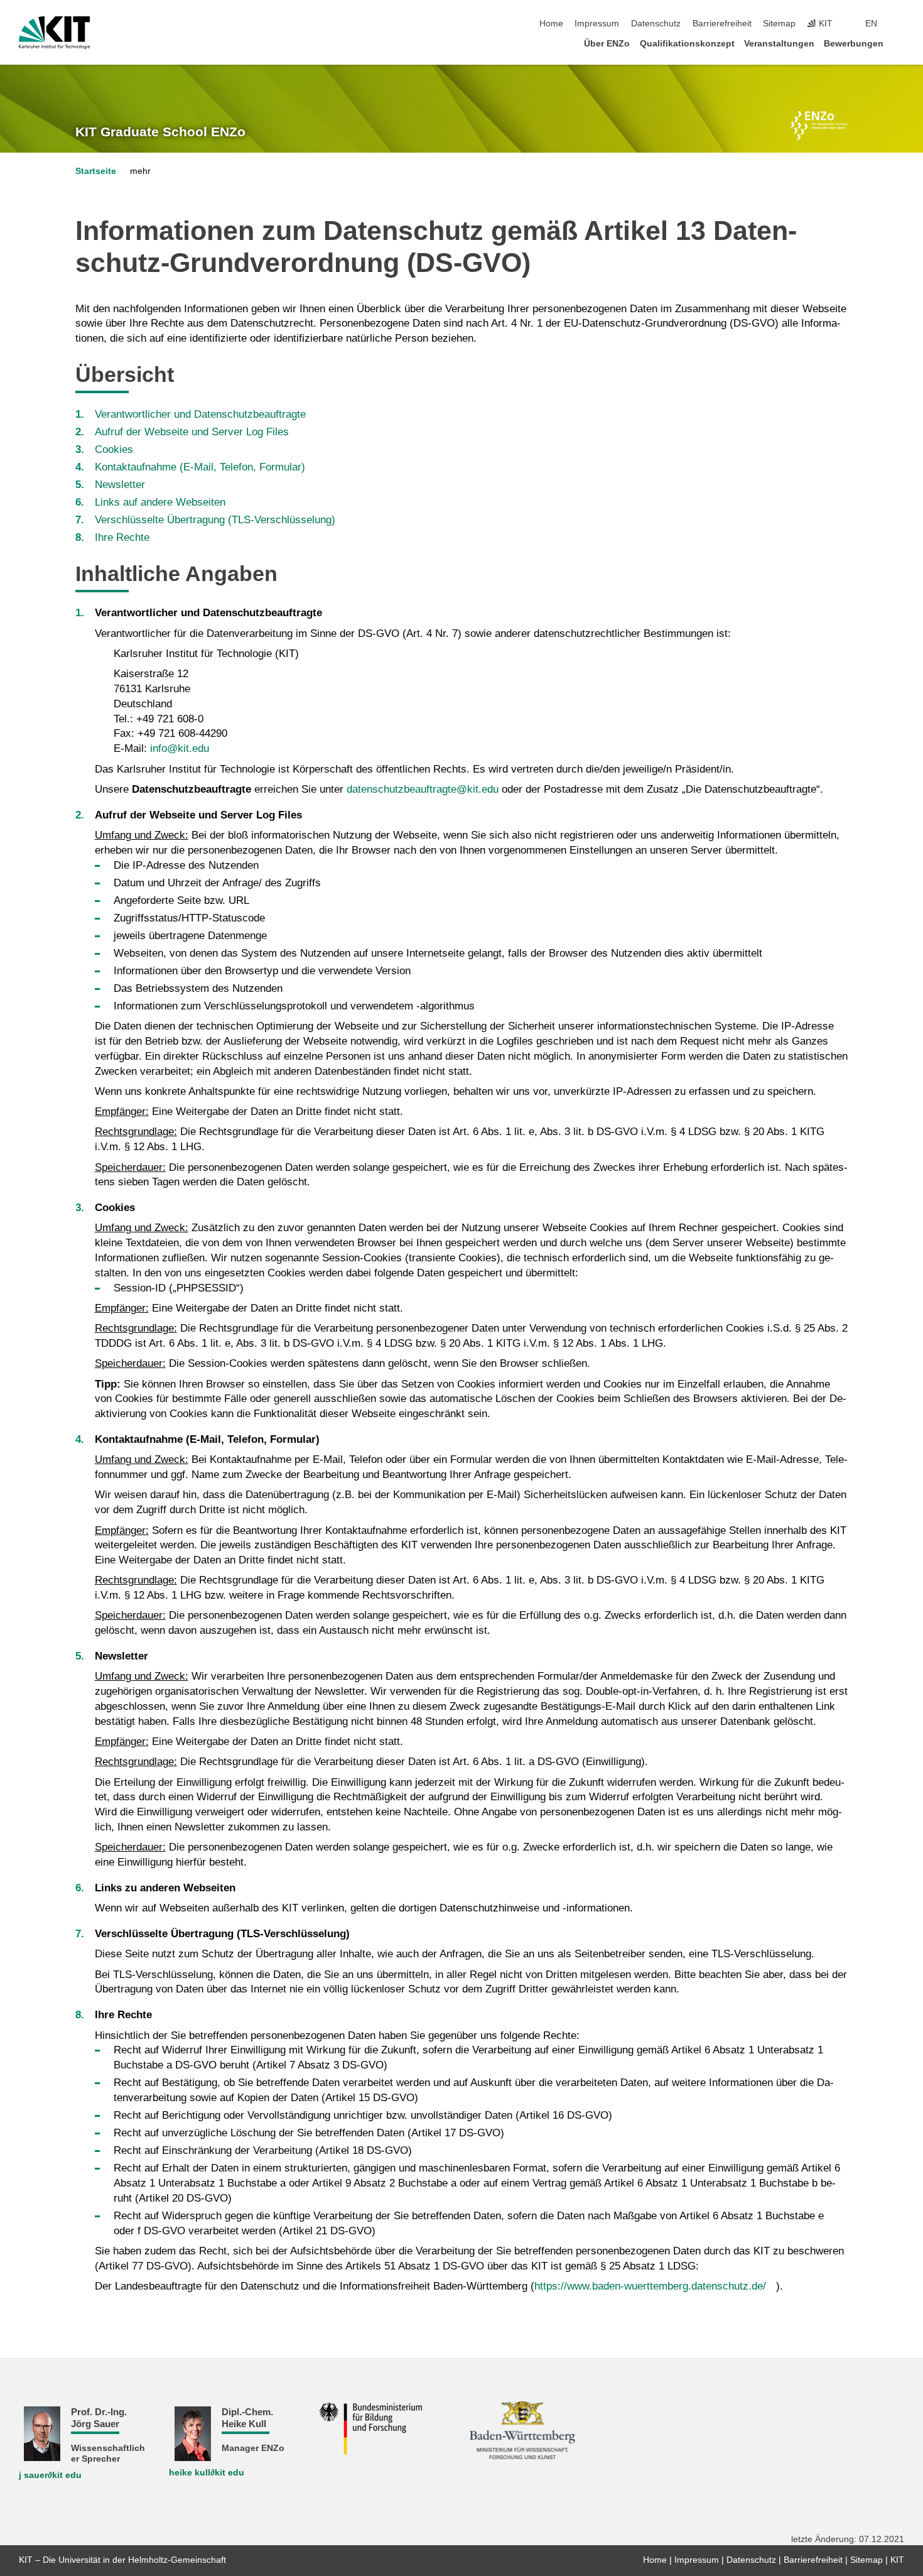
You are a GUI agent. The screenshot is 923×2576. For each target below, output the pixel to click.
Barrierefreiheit (722, 24)
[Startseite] (900, 43)
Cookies (114, 449)
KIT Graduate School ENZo (160, 132)
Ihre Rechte (122, 537)
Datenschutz (656, 24)
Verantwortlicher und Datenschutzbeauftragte (200, 414)
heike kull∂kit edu (207, 2473)
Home (551, 24)
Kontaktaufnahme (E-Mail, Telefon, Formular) (200, 467)
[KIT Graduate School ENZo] (819, 126)
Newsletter (120, 485)
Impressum (597, 24)
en (871, 24)
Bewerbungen (854, 44)
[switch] (900, 24)
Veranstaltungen (779, 44)
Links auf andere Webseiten (160, 502)
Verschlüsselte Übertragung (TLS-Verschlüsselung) (215, 520)
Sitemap (779, 24)
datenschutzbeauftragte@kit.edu (423, 789)
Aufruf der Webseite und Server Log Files (192, 432)
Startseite (96, 171)
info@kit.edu (180, 748)
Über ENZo (607, 44)
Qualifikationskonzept (687, 44)
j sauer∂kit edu (50, 2475)
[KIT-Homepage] (54, 33)
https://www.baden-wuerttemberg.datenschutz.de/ (650, 2286)
